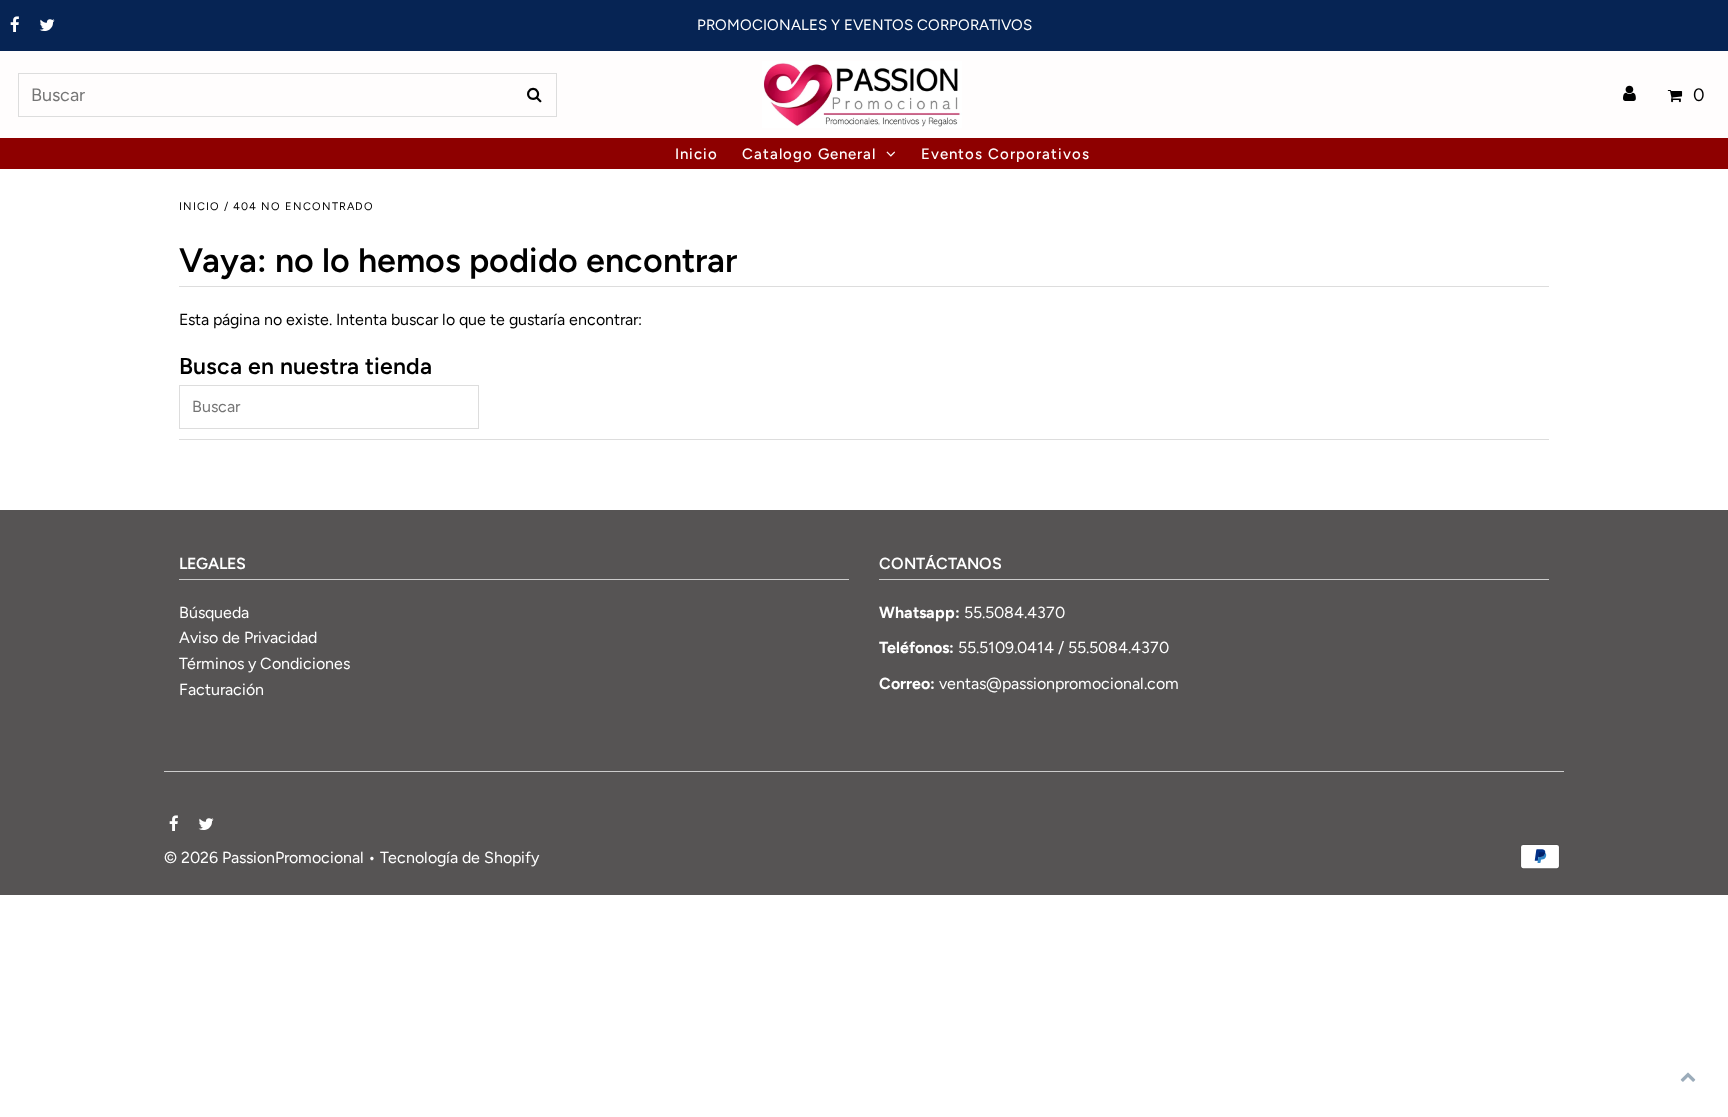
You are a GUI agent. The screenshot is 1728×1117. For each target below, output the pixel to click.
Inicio (199, 206)
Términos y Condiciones (264, 663)
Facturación (221, 689)
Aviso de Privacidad (248, 637)
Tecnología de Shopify (459, 857)
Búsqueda (214, 612)
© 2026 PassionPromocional (264, 857)
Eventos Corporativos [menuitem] (1005, 154)
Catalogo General (809, 154)
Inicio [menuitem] (696, 154)
